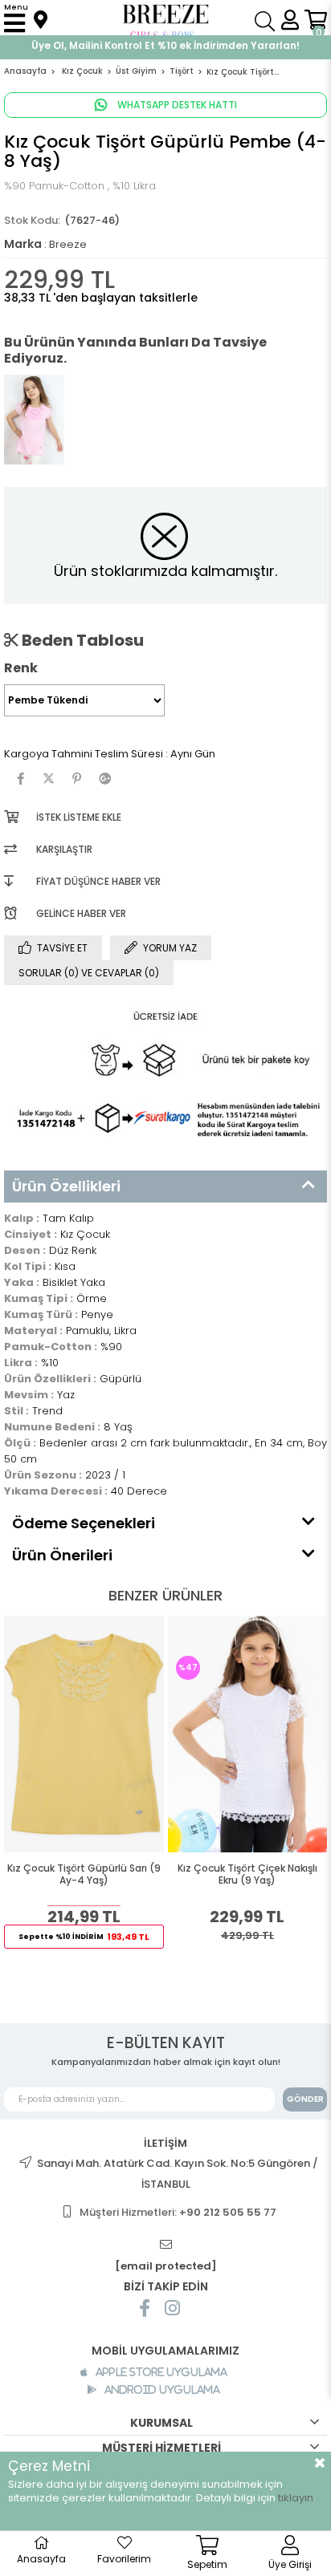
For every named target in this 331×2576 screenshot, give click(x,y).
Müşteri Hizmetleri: (178, 2212)
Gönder (305, 2099)
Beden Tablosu (81, 640)
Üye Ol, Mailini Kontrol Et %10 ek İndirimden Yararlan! (165, 45)
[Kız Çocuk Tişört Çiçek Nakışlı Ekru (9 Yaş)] (248, 1734)
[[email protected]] (165, 2245)
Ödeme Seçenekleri (84, 1523)
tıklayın (296, 2498)
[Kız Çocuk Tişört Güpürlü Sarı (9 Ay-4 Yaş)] (84, 1734)
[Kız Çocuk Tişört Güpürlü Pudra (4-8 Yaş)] (34, 420)
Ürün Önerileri (62, 1555)
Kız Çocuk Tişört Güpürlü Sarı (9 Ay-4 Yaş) (84, 1874)
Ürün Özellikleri (66, 1186)
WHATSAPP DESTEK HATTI (176, 105)
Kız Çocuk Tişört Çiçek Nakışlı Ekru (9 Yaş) (247, 1874)
